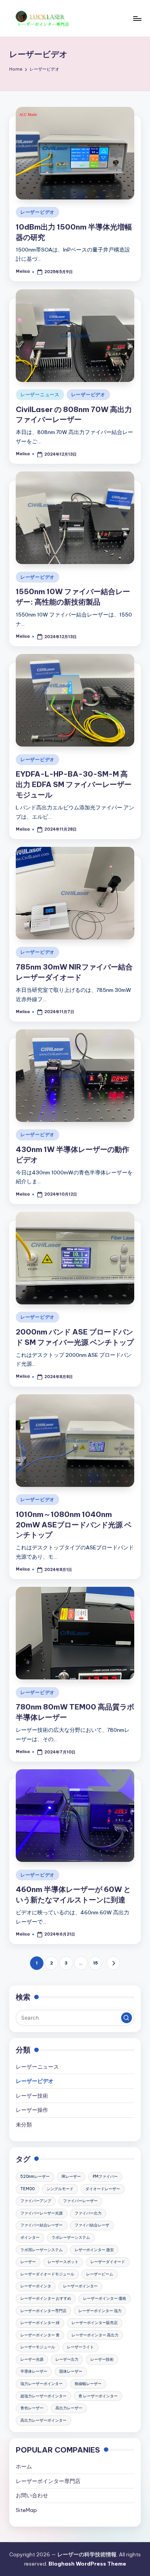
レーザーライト (80, 2347)
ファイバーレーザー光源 (42, 2213)
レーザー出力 (67, 2359)
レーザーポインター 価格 (105, 2298)
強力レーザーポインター (42, 2384)
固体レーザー (71, 2371)
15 (95, 1963)
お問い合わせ (32, 2495)
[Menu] (137, 18)
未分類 (24, 2125)
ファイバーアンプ (36, 2201)
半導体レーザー (34, 2371)
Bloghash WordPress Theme (87, 2564)
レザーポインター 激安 (94, 2250)
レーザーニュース (40, 394)
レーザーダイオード (108, 2262)
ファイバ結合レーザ (92, 2225)
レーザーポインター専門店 (43, 2311)
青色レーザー (32, 2408)
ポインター (30, 2237)
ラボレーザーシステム (71, 2237)
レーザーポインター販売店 (95, 2323)
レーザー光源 (32, 2359)
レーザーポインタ (36, 2286)
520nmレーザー (35, 2177)
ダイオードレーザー (103, 2189)
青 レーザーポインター (98, 2396)
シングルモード (60, 2189)
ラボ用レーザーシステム (42, 2250)
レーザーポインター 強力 (100, 2311)
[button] (113, 1963)
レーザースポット (63, 2262)
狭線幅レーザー (88, 2384)
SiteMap (26, 2510)
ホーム (24, 2466)
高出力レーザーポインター (43, 2420)
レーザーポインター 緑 (40, 2323)
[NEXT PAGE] (113, 1963)
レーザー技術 (32, 2096)
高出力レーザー (69, 2408)
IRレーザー (71, 2177)
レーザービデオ (37, 212)
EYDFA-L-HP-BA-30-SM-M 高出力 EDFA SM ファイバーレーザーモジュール (74, 784)
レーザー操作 (32, 2110)
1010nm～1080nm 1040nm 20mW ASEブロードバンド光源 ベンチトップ (74, 1525)
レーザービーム (100, 2274)
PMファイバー (105, 2177)
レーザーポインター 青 (40, 2335)
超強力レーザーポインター (43, 2396)
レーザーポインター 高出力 (95, 2335)
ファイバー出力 (88, 2213)
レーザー (28, 2262)
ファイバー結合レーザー (42, 2225)
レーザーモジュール (38, 2347)
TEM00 (27, 2189)
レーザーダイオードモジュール (47, 2274)
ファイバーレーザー (80, 2201)
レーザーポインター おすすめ (46, 2298)
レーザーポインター (80, 2286)
